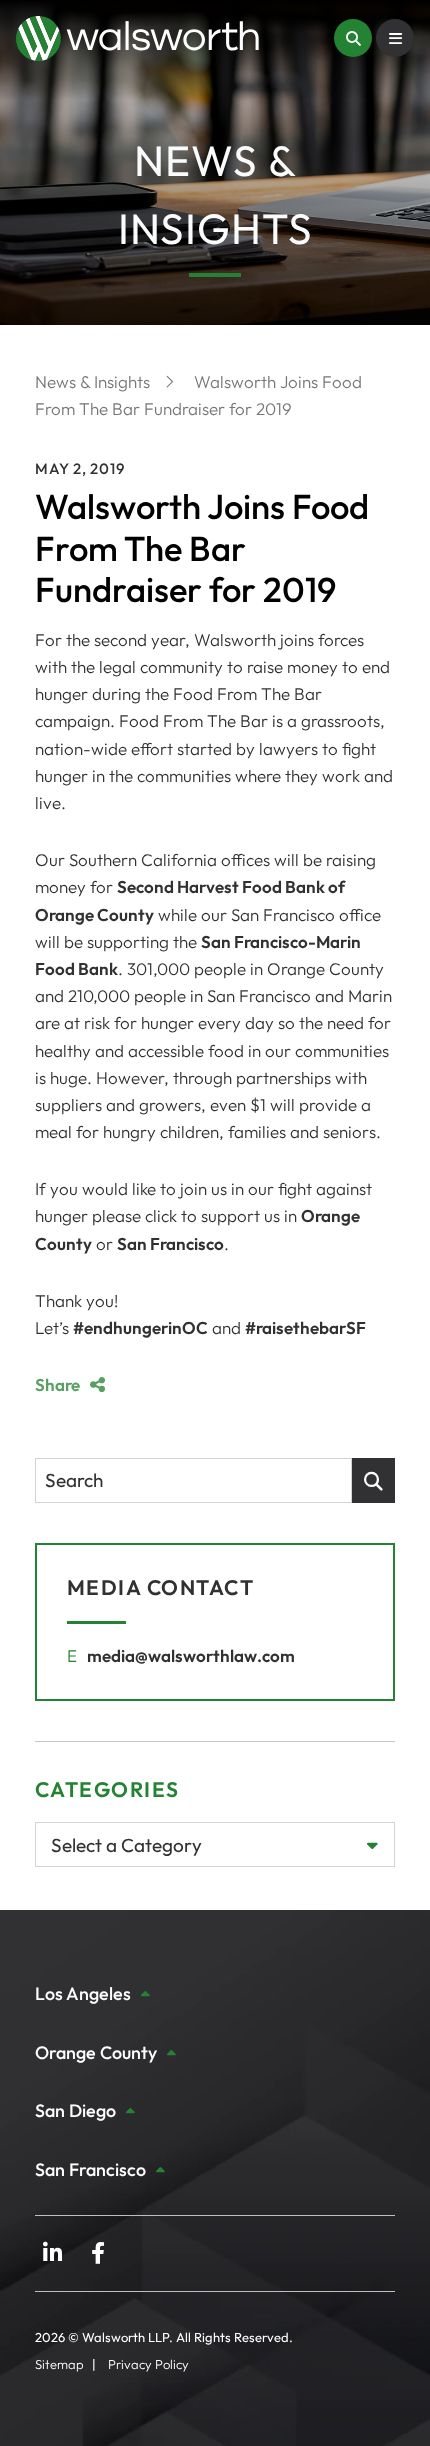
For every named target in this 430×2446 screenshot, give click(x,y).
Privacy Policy (148, 2364)
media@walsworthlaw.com (191, 1655)
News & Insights (94, 381)
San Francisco (170, 1243)
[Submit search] (373, 1480)
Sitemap (59, 2364)
